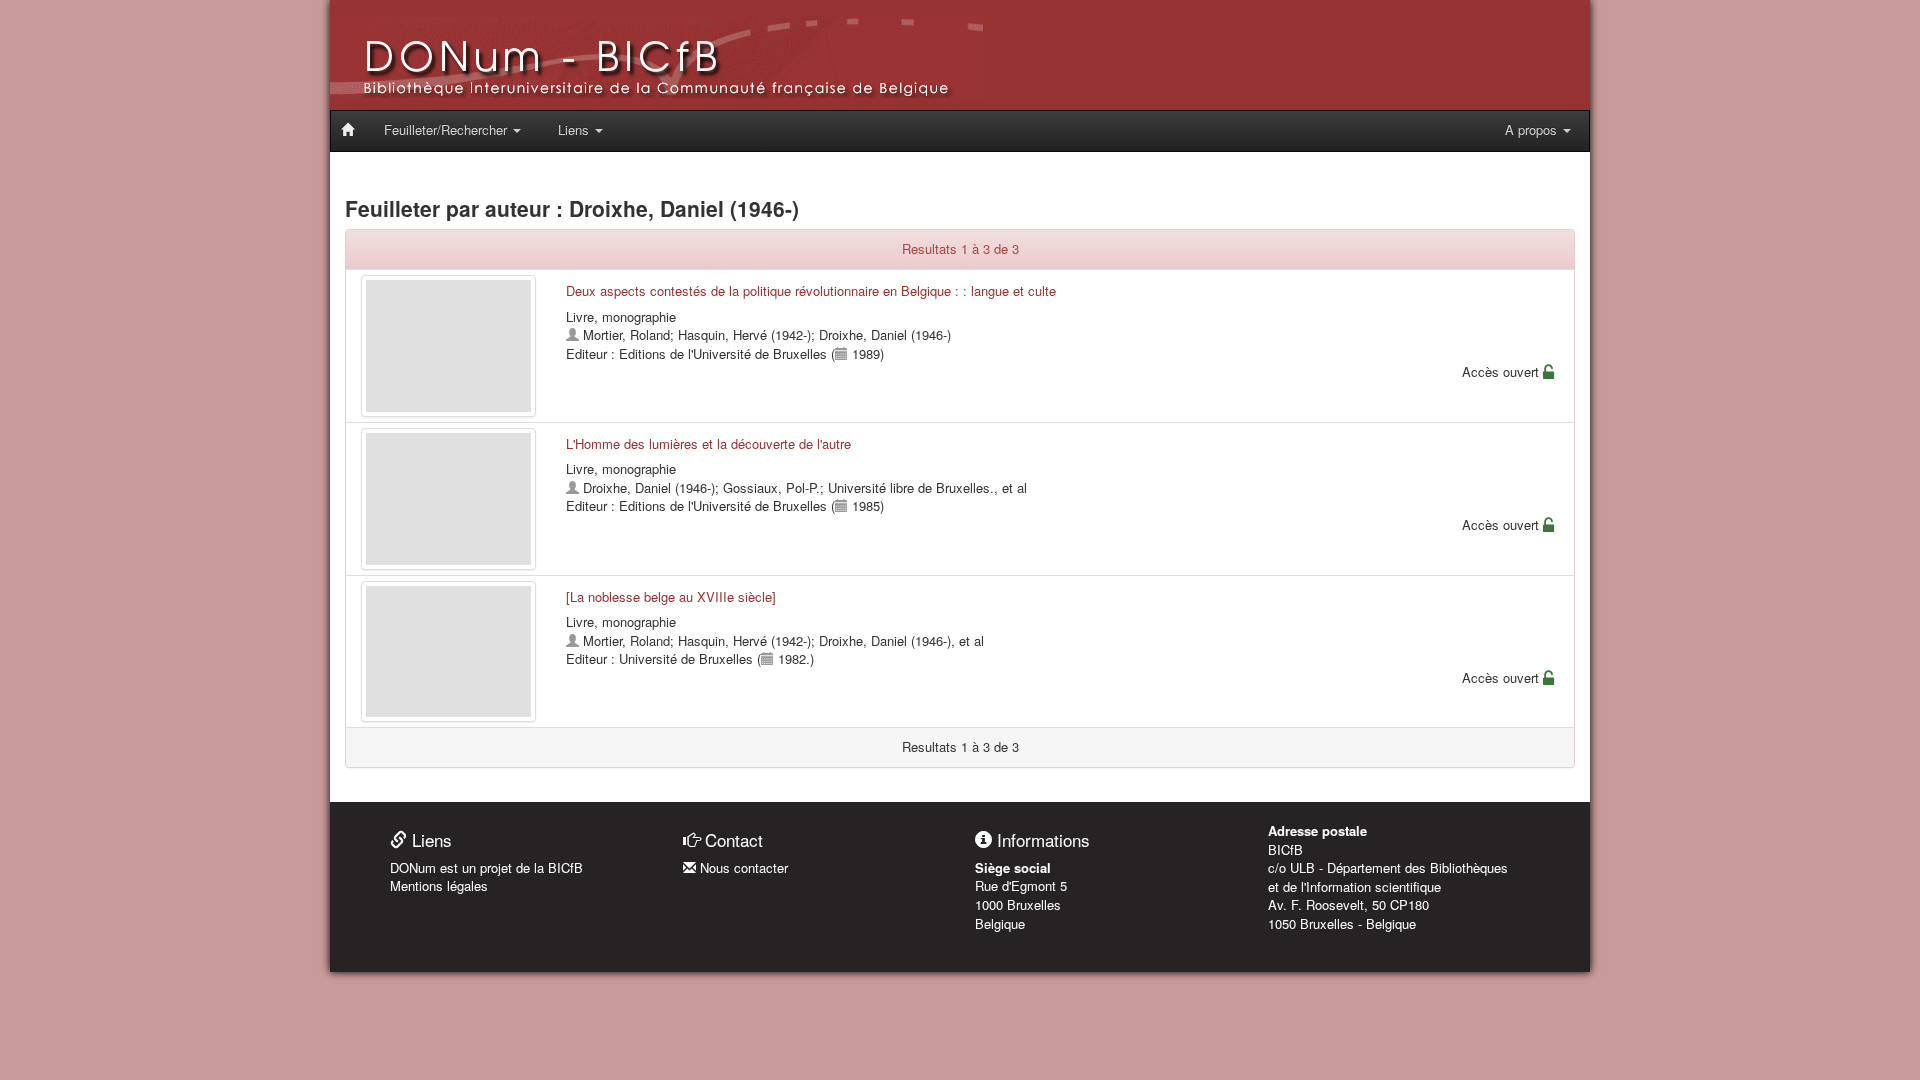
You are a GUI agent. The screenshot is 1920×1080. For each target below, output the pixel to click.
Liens (575, 129)
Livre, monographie (621, 316)
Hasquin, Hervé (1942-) (744, 334)
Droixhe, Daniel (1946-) (885, 334)
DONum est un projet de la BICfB (486, 867)
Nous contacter (742, 867)
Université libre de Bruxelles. (911, 487)
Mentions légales (439, 885)
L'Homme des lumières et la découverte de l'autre (708, 443)
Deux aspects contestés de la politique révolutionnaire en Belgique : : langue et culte (811, 290)
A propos (1533, 129)
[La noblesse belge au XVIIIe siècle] (671, 596)
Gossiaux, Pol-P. (771, 487)
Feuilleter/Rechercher (447, 129)
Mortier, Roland (626, 334)
